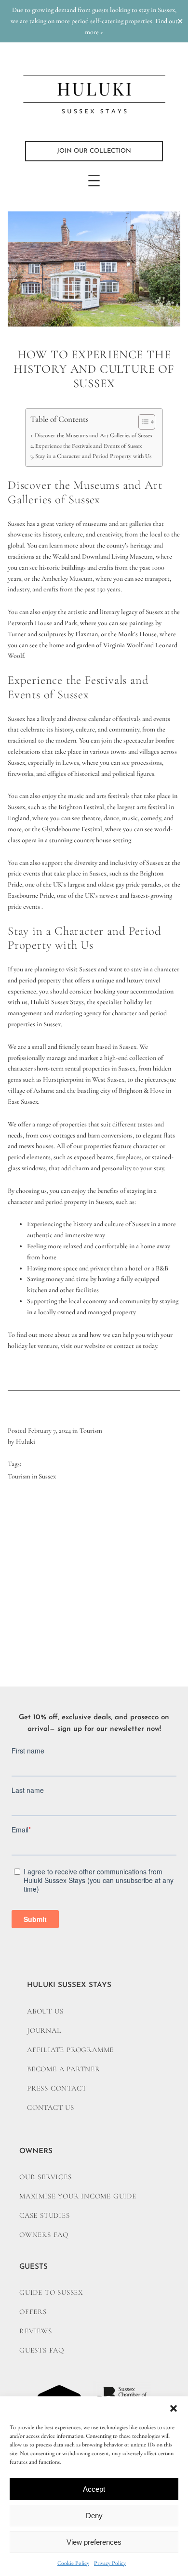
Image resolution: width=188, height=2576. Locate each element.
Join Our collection (94, 151)
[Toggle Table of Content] (142, 422)
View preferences (94, 2542)
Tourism (91, 1431)
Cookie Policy (73, 2563)
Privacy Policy (110, 2563)
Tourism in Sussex (32, 1476)
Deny (94, 2516)
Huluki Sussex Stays (57, 1002)
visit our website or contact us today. (110, 1346)
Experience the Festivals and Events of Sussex (89, 446)
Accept (94, 2489)
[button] (174, 2408)
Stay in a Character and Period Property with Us (93, 456)
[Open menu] (94, 181)
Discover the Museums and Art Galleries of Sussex (94, 435)
